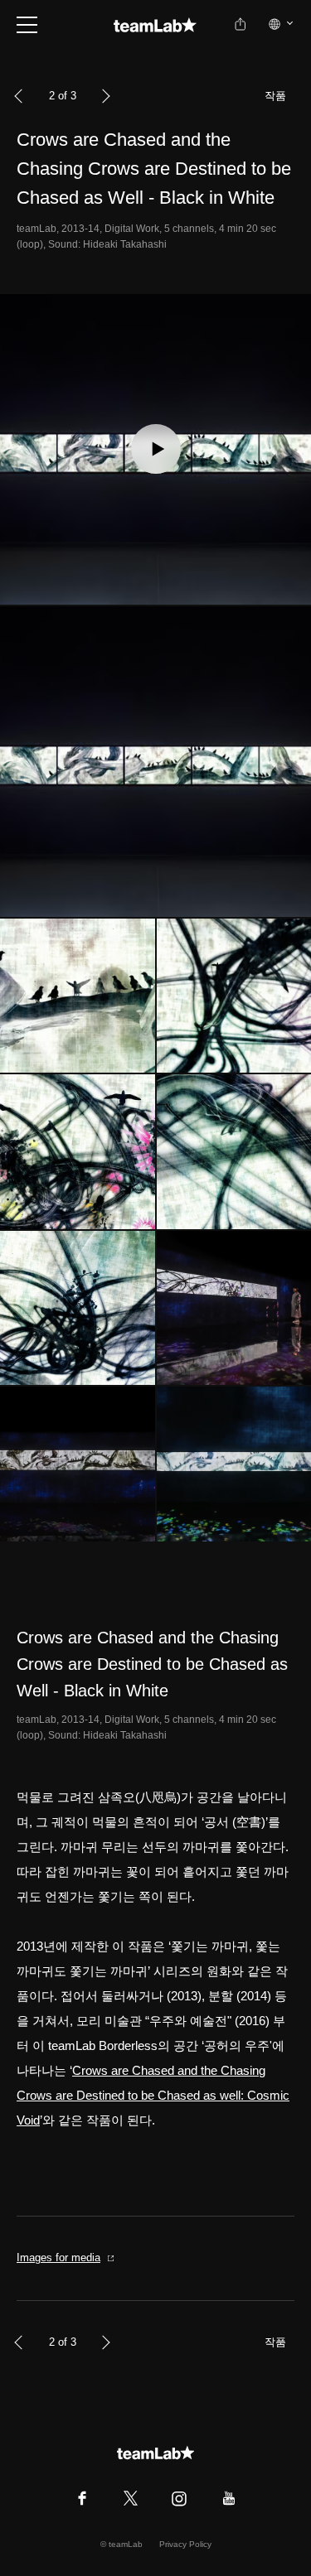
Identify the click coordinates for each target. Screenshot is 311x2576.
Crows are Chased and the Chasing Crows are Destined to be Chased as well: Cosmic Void (153, 2095)
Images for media (58, 2258)
